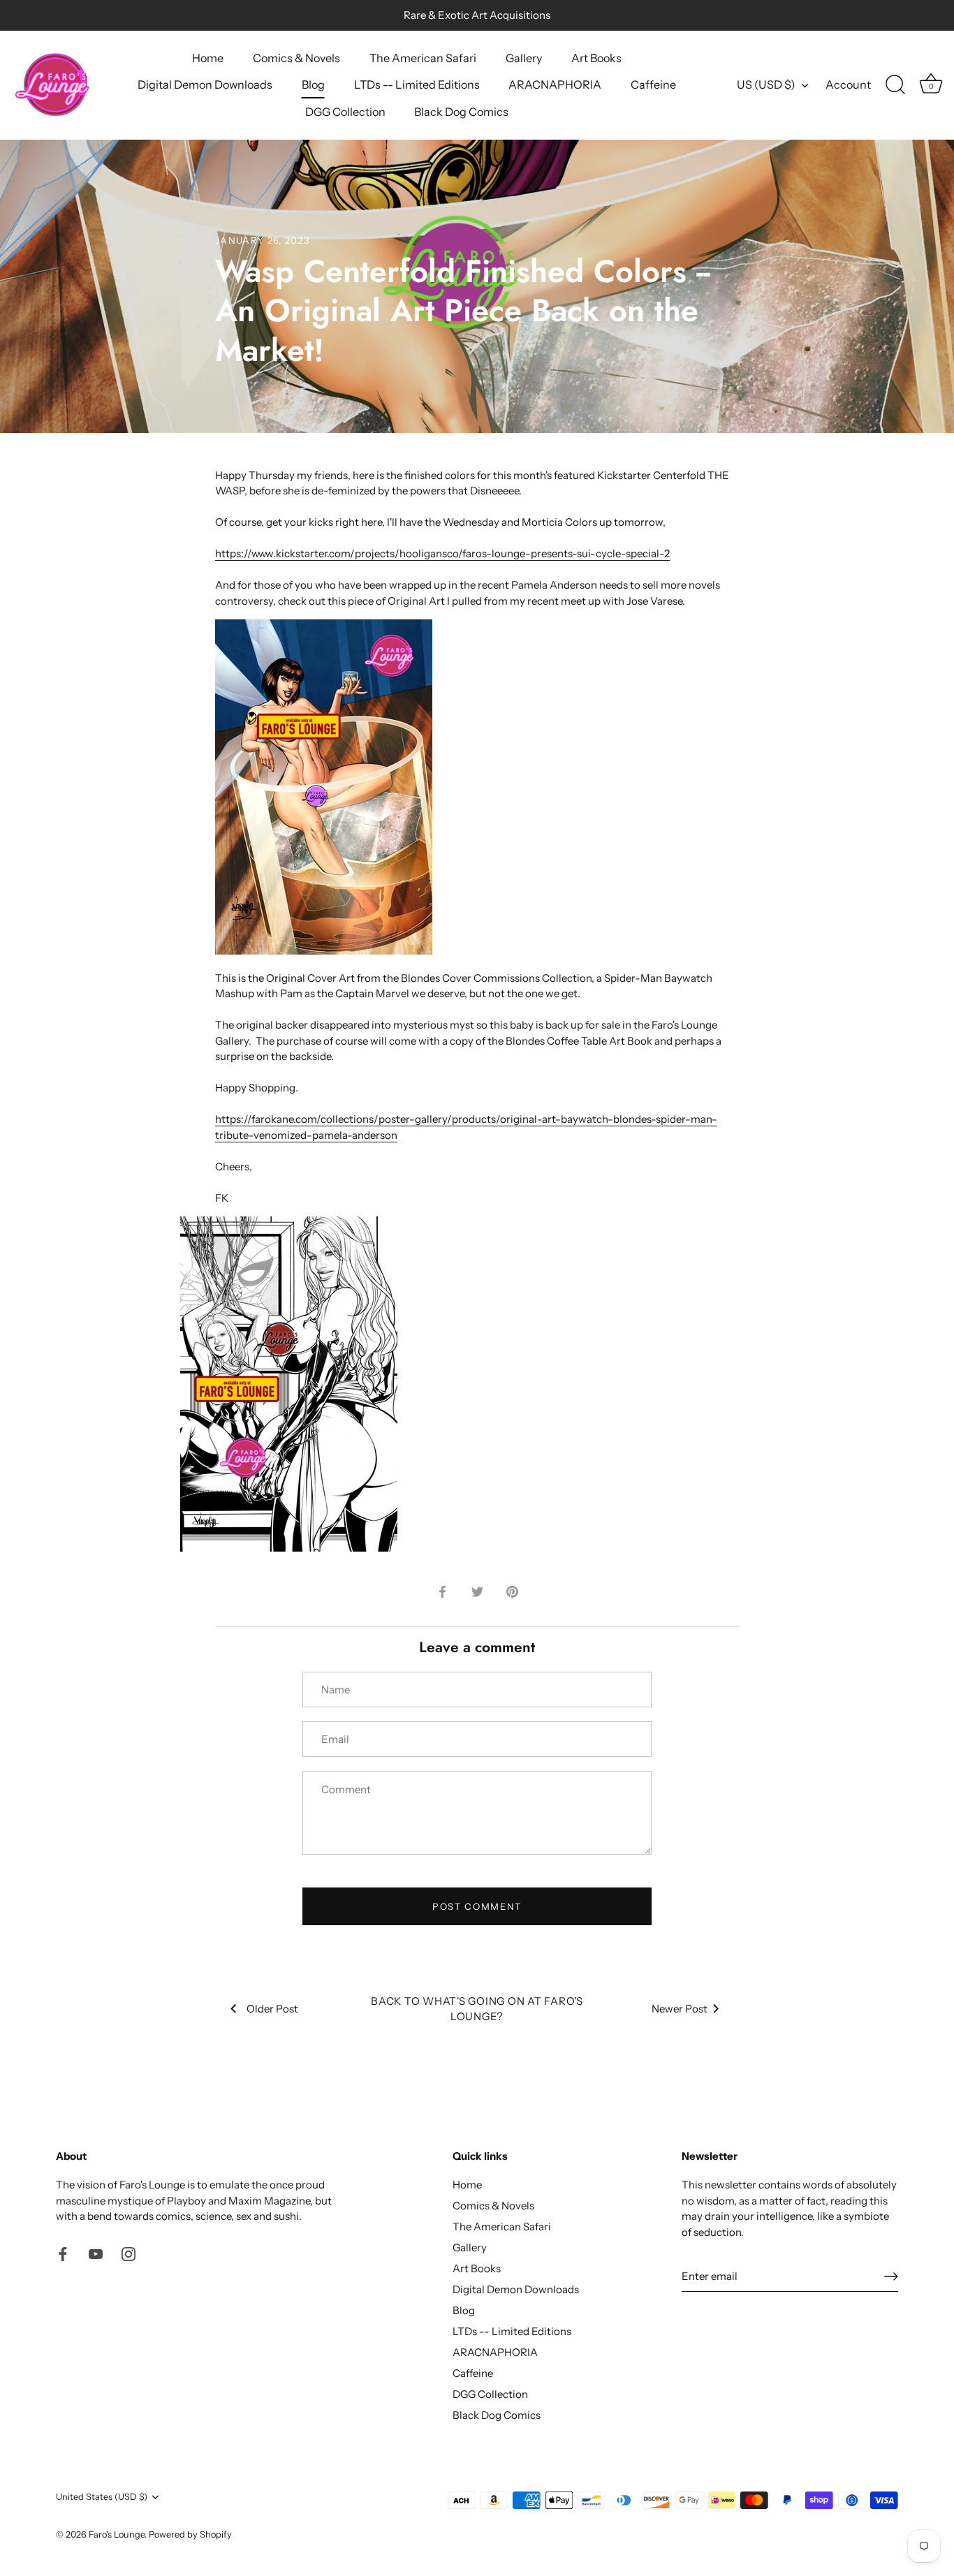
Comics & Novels (296, 58)
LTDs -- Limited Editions (417, 84)
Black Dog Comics (461, 112)
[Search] (895, 85)
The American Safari (423, 58)
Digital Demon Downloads (205, 84)
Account (848, 84)
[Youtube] (96, 2253)
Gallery (524, 58)
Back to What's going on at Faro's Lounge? (477, 2009)
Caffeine (653, 84)
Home (208, 58)
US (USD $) (766, 84)
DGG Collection (345, 112)
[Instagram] (129, 2253)
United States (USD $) (102, 2497)
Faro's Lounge (117, 2534)
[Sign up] (891, 2276)
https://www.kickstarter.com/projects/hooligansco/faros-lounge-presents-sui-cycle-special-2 (442, 553)
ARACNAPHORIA (555, 84)
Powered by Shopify (190, 2534)
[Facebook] (63, 2253)
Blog (313, 84)
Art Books (596, 58)
